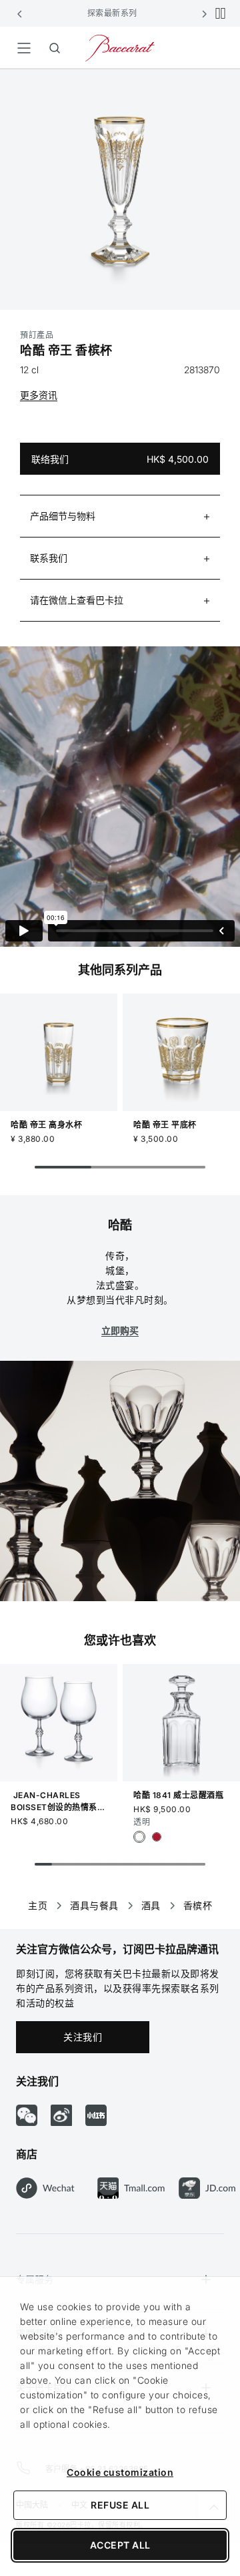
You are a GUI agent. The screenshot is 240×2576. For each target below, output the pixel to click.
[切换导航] (24, 48)
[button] (20, 13)
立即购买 (120, 1330)
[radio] (139, 1837)
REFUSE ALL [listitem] (120, 2505)
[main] (120, 978)
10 (197, 1864)
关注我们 (83, 2037)
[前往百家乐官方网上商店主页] (120, 47)
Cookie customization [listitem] (120, 2472)
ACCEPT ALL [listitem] (120, 2545)
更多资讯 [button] (39, 395)
